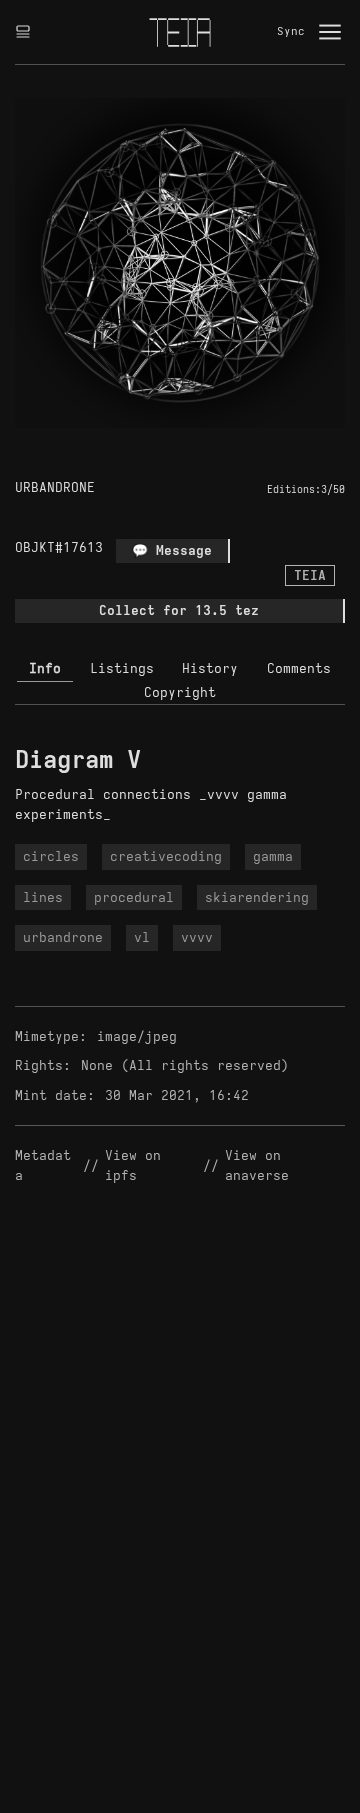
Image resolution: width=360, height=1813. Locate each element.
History (210, 668)
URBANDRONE (55, 487)
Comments (299, 668)
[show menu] (330, 32)
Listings (122, 668)
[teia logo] (180, 32)
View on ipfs (137, 1165)
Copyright (180, 692)
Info (45, 668)
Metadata (43, 1165)
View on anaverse (257, 1165)
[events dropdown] (23, 32)
